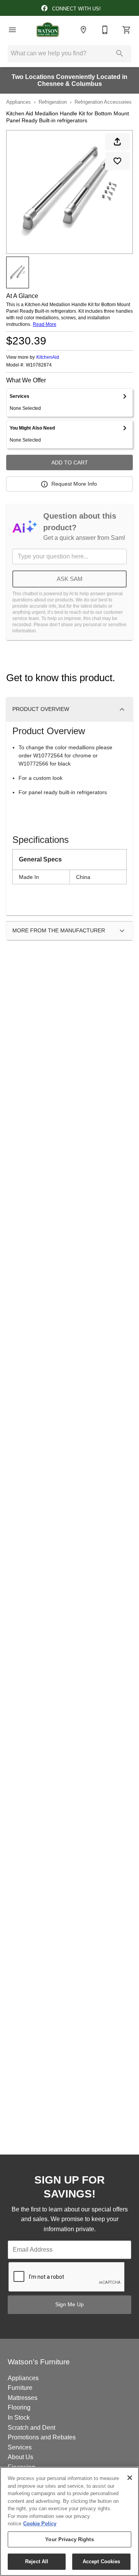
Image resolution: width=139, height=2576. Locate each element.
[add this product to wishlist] (117, 161)
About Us (20, 2457)
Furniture (20, 2388)
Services (20, 2447)
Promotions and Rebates (42, 2437)
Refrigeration (53, 102)
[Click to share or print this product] (117, 142)
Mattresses (23, 2398)
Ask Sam (70, 579)
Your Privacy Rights (69, 2539)
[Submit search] (120, 53)
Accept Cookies (102, 2561)
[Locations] (83, 30)
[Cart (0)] (127, 30)
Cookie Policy (40, 2524)
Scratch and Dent (31, 2428)
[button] (12, 30)
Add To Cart (70, 462)
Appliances (19, 102)
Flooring (19, 2407)
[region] (69, 2521)
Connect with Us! (76, 9)
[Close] (130, 2478)
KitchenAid (48, 357)
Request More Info (74, 484)
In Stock (19, 2418)
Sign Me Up (69, 2304)
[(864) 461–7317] (105, 30)
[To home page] (48, 30)
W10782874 (39, 365)
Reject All (37, 2561)
